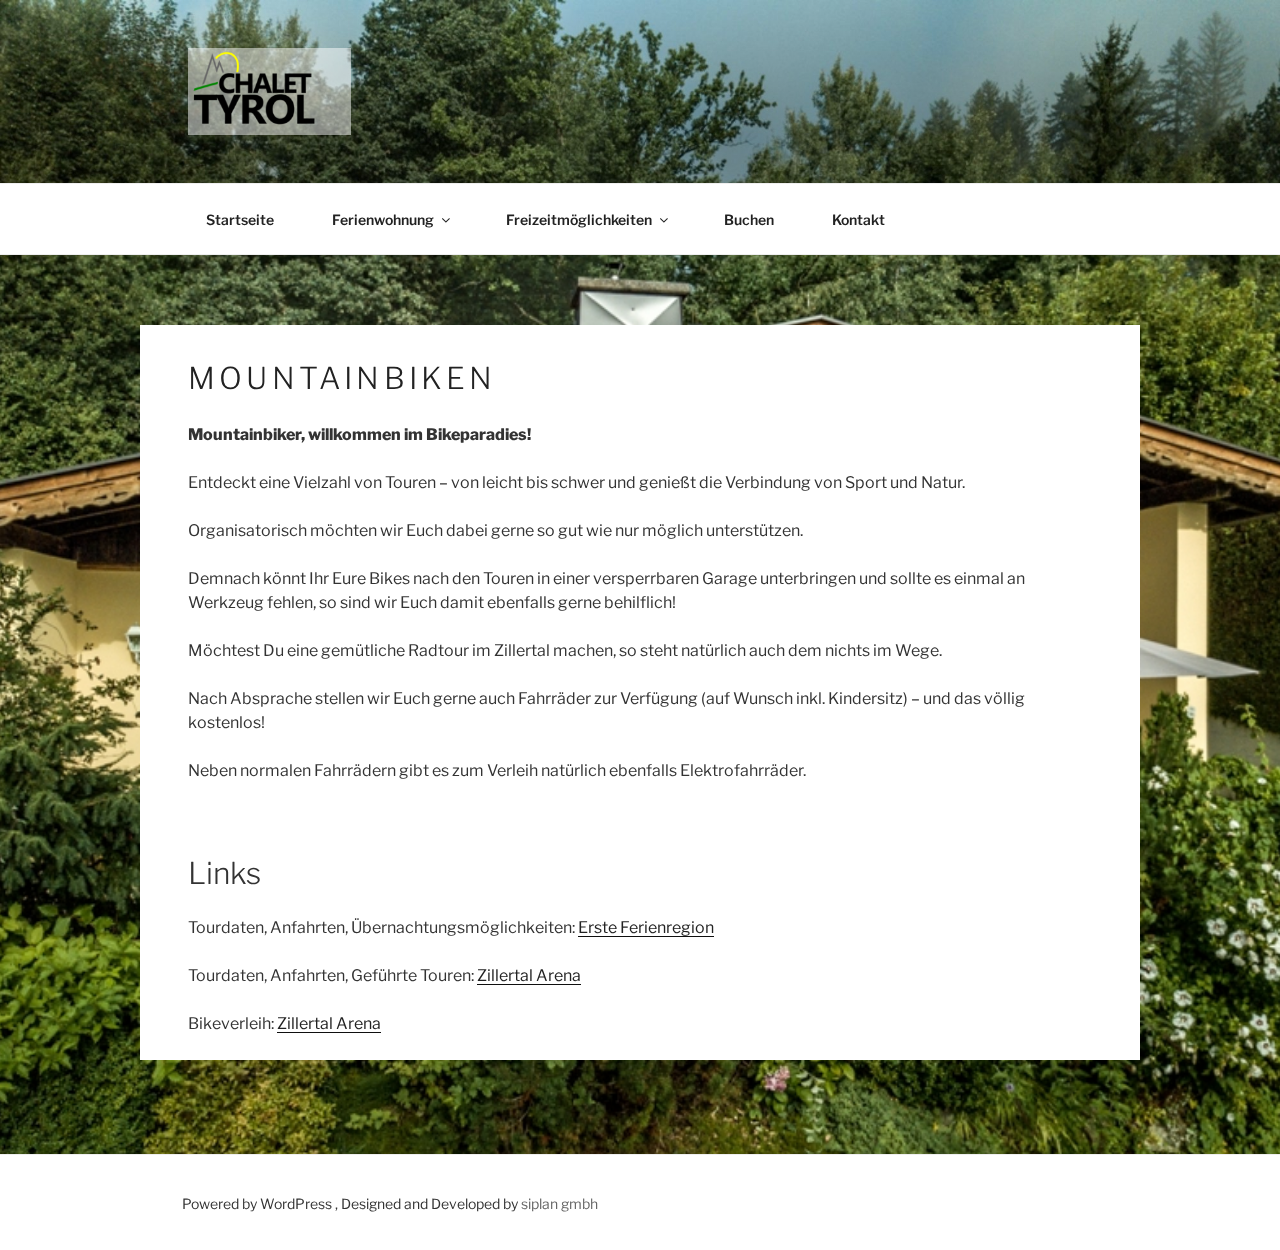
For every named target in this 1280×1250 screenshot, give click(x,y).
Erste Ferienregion (646, 927)
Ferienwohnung (383, 219)
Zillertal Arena (529, 975)
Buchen (749, 219)
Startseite (240, 219)
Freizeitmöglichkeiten (579, 219)
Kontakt (858, 219)
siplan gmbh (559, 1203)
